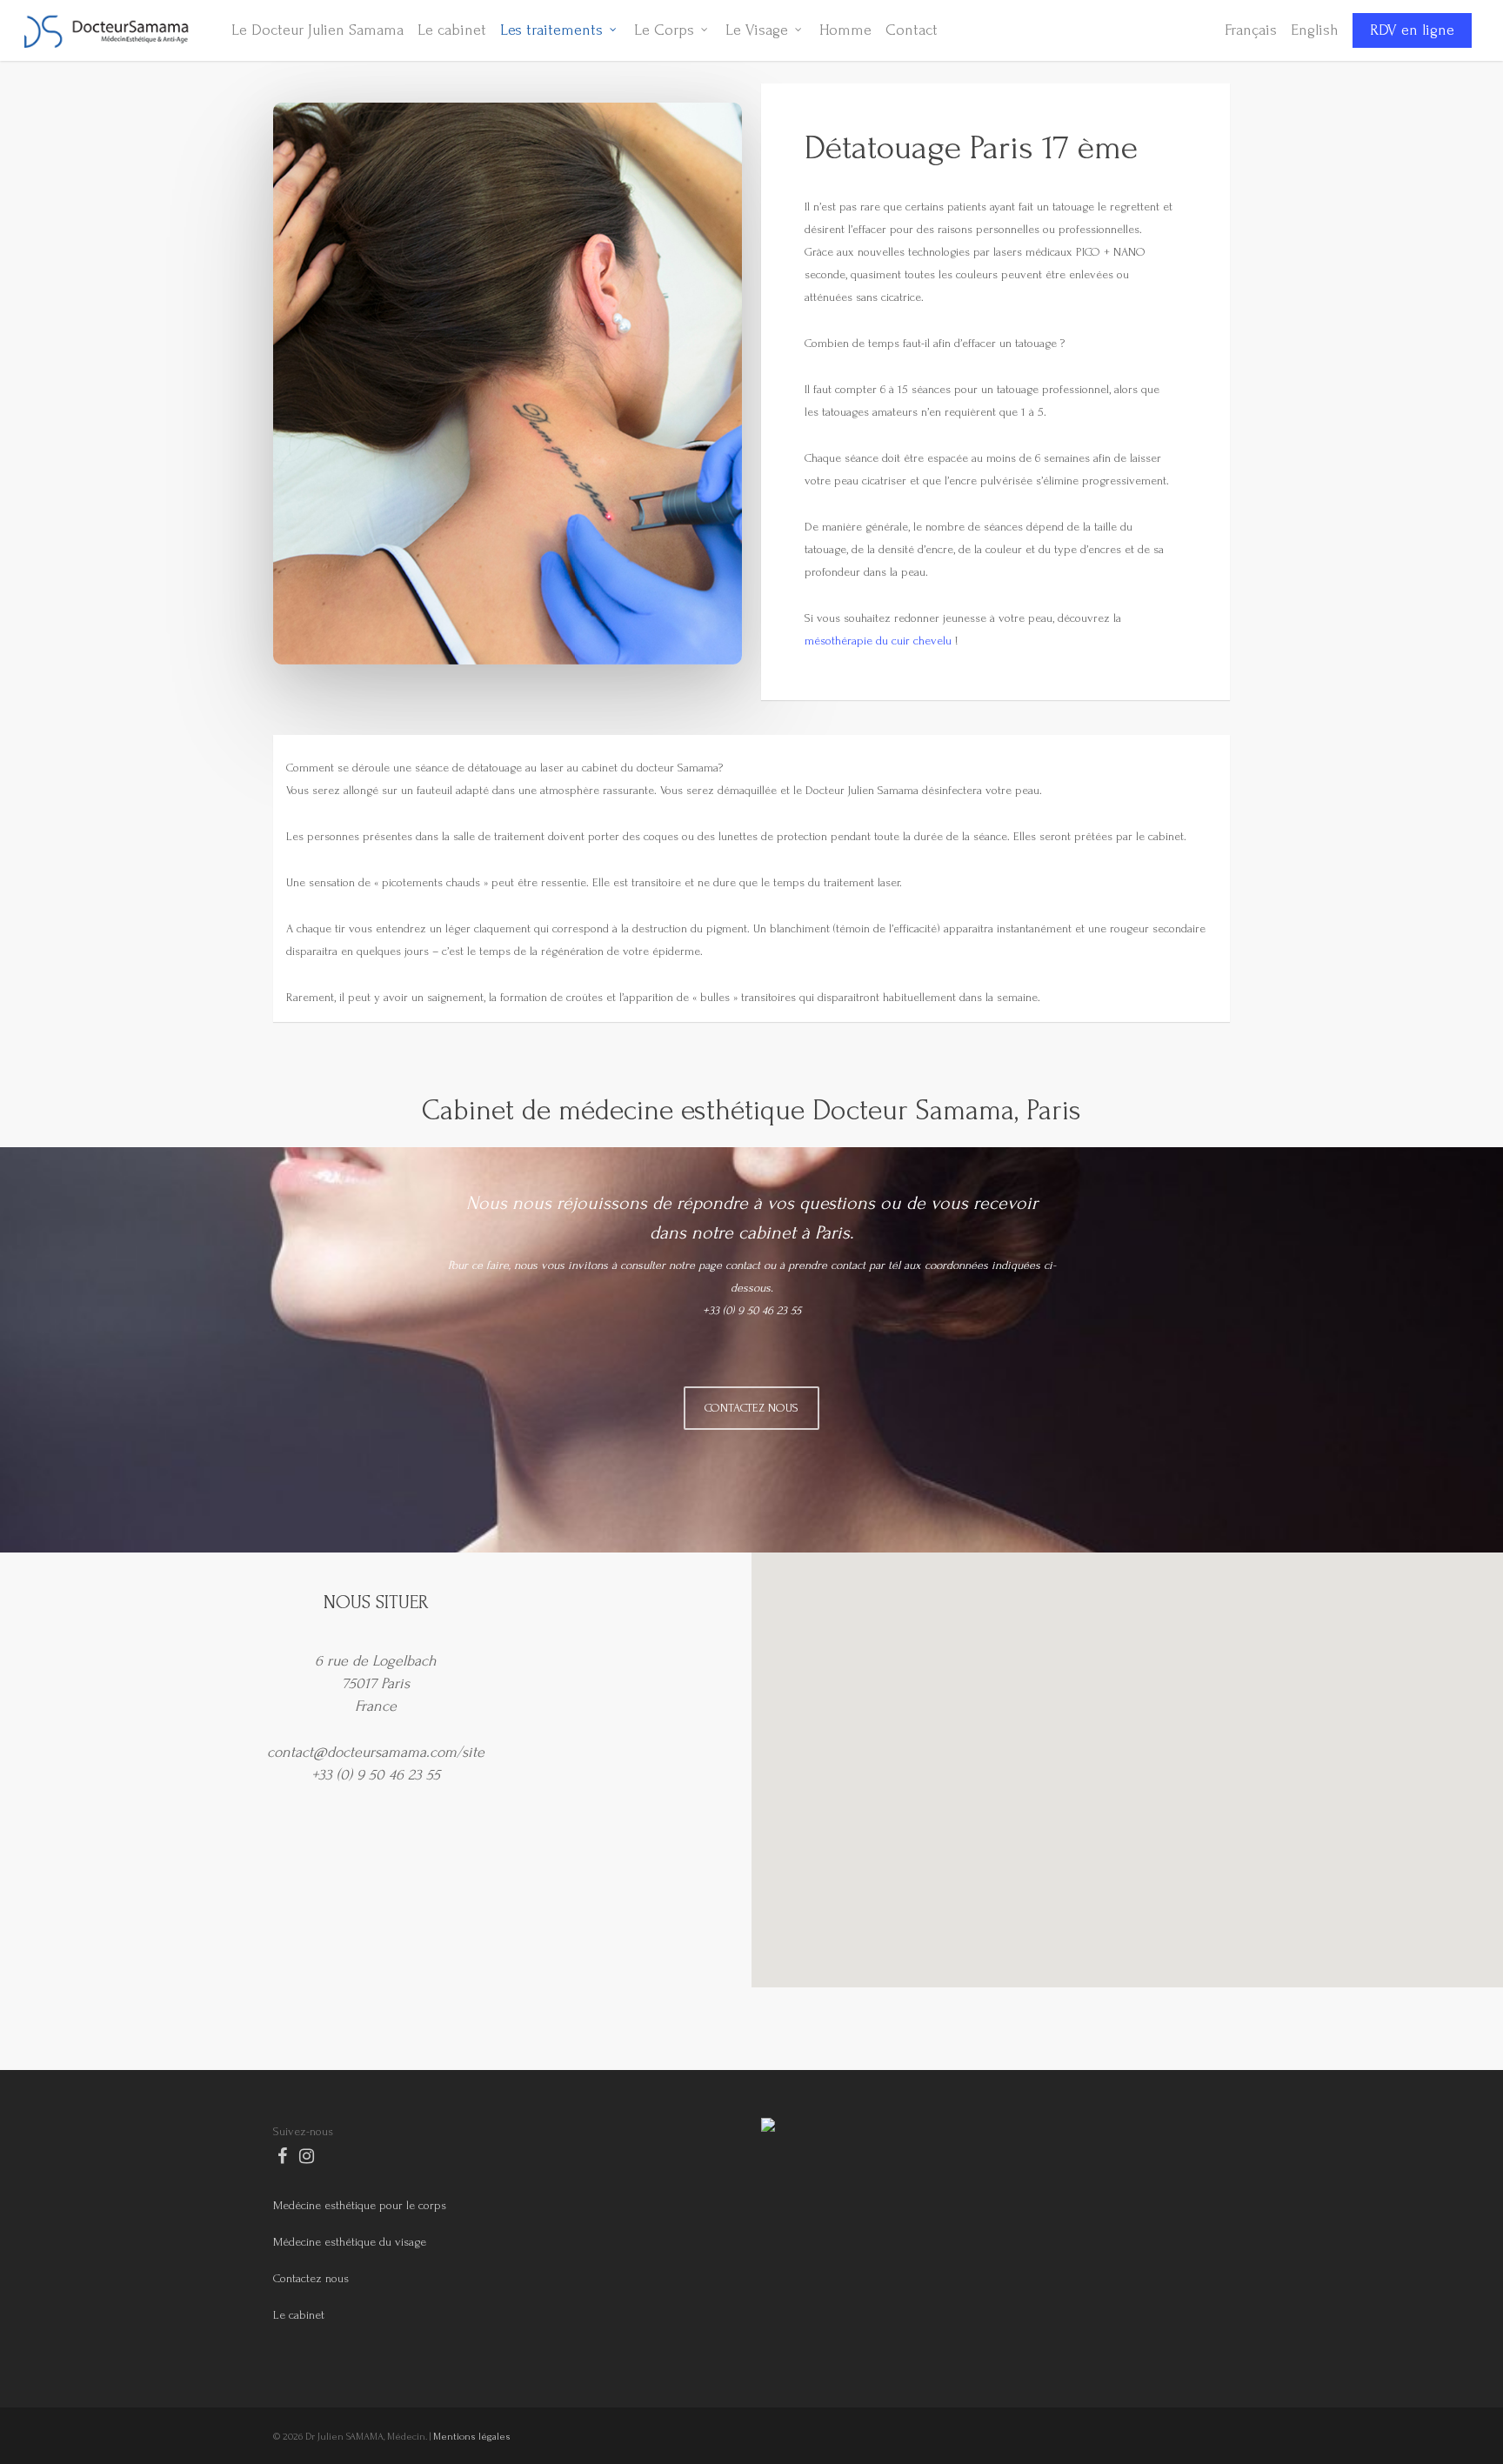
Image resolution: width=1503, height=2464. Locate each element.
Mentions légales (472, 2437)
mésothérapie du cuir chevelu (878, 641)
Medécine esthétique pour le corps (360, 2205)
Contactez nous (311, 2278)
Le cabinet (299, 2315)
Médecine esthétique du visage (350, 2242)
